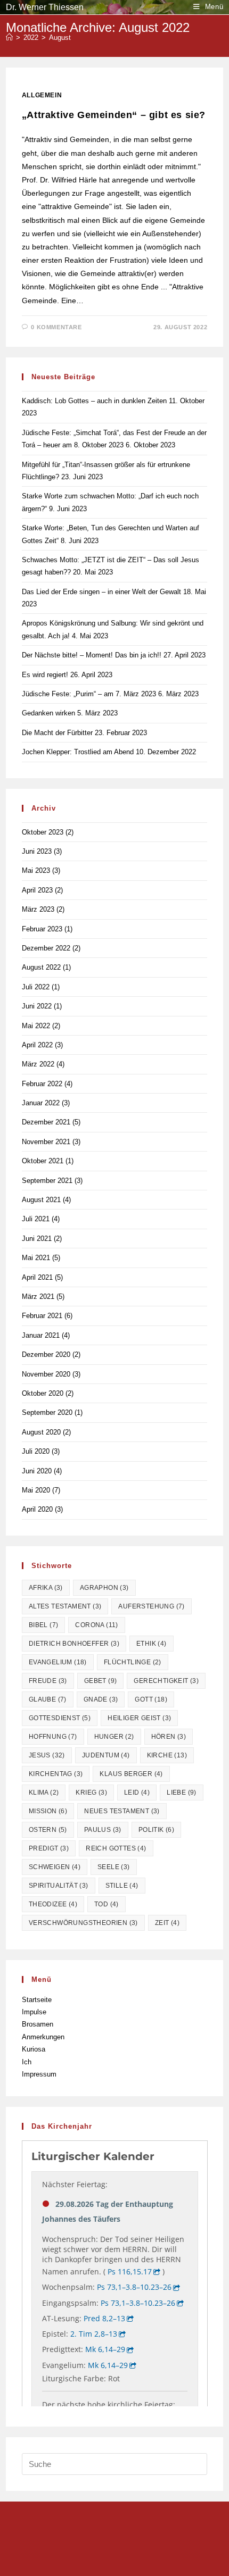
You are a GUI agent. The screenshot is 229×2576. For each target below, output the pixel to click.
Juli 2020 (36, 1451)
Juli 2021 (36, 1219)
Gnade (101, 1699)
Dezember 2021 (46, 1122)
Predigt (49, 1848)
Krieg (91, 1793)
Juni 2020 (37, 1471)
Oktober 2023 (43, 832)
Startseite (37, 2000)
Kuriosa (34, 2049)
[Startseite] (9, 37)
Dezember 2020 (46, 1354)
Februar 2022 (42, 1084)
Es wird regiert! (45, 675)
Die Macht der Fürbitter (57, 733)
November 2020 (46, 1374)
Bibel (44, 1625)
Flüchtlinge (133, 1662)
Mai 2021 (36, 1258)
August (60, 37)
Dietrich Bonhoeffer (74, 1644)
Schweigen (55, 1867)
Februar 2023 (42, 929)
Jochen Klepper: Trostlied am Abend (78, 752)
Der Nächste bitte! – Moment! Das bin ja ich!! (92, 655)
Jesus (47, 1755)
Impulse (34, 2012)
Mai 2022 (36, 1026)
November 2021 (46, 1142)
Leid (137, 1793)
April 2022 (37, 1045)
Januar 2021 (41, 1335)
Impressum (39, 2074)
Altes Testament (65, 1606)
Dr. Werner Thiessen (45, 7)
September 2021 (47, 1181)
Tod (107, 1904)
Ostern (48, 1830)
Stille (122, 1886)
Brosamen (38, 2024)
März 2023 (38, 909)
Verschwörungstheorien (83, 1923)
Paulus (103, 1830)
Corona (96, 1625)
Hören (169, 1737)
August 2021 (41, 1200)
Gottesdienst (60, 1718)
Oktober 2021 (43, 1161)
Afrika (46, 1588)
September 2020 (47, 1412)
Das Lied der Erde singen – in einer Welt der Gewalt (101, 592)
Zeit (167, 1923)
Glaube (48, 1699)
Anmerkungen (43, 2037)
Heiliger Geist (139, 1718)
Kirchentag (56, 1774)
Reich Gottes (116, 1848)
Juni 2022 (37, 1006)
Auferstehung (151, 1606)
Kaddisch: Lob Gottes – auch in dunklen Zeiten (94, 401)
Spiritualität (59, 1886)
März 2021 (38, 1297)
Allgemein (42, 95)
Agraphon (104, 1588)
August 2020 (41, 1432)
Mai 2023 (36, 870)
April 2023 (37, 890)
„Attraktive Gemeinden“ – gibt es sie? (114, 115)
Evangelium (58, 1662)
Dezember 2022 (46, 948)
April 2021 (37, 1277)
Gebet (101, 1681)
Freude (48, 1681)
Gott (151, 1699)
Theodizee (53, 1904)
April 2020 (37, 1509)
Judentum (106, 1755)
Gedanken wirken (48, 713)
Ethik (152, 1644)
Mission (48, 1811)
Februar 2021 (42, 1316)
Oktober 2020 (43, 1393)
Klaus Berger (131, 1774)
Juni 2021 (37, 1239)
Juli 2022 (36, 987)
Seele (114, 1867)
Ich (27, 2062)
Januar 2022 (41, 1103)
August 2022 (41, 967)
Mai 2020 (36, 1490)
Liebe (182, 1793)
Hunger (114, 1737)
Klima (44, 1793)
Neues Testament (122, 1811)
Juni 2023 (37, 851)
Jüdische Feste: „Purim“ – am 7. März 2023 (89, 694)
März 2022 (38, 1064)
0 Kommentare (56, 327)
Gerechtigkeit (166, 1681)
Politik (156, 1830)
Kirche (167, 1755)
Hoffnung (53, 1737)
